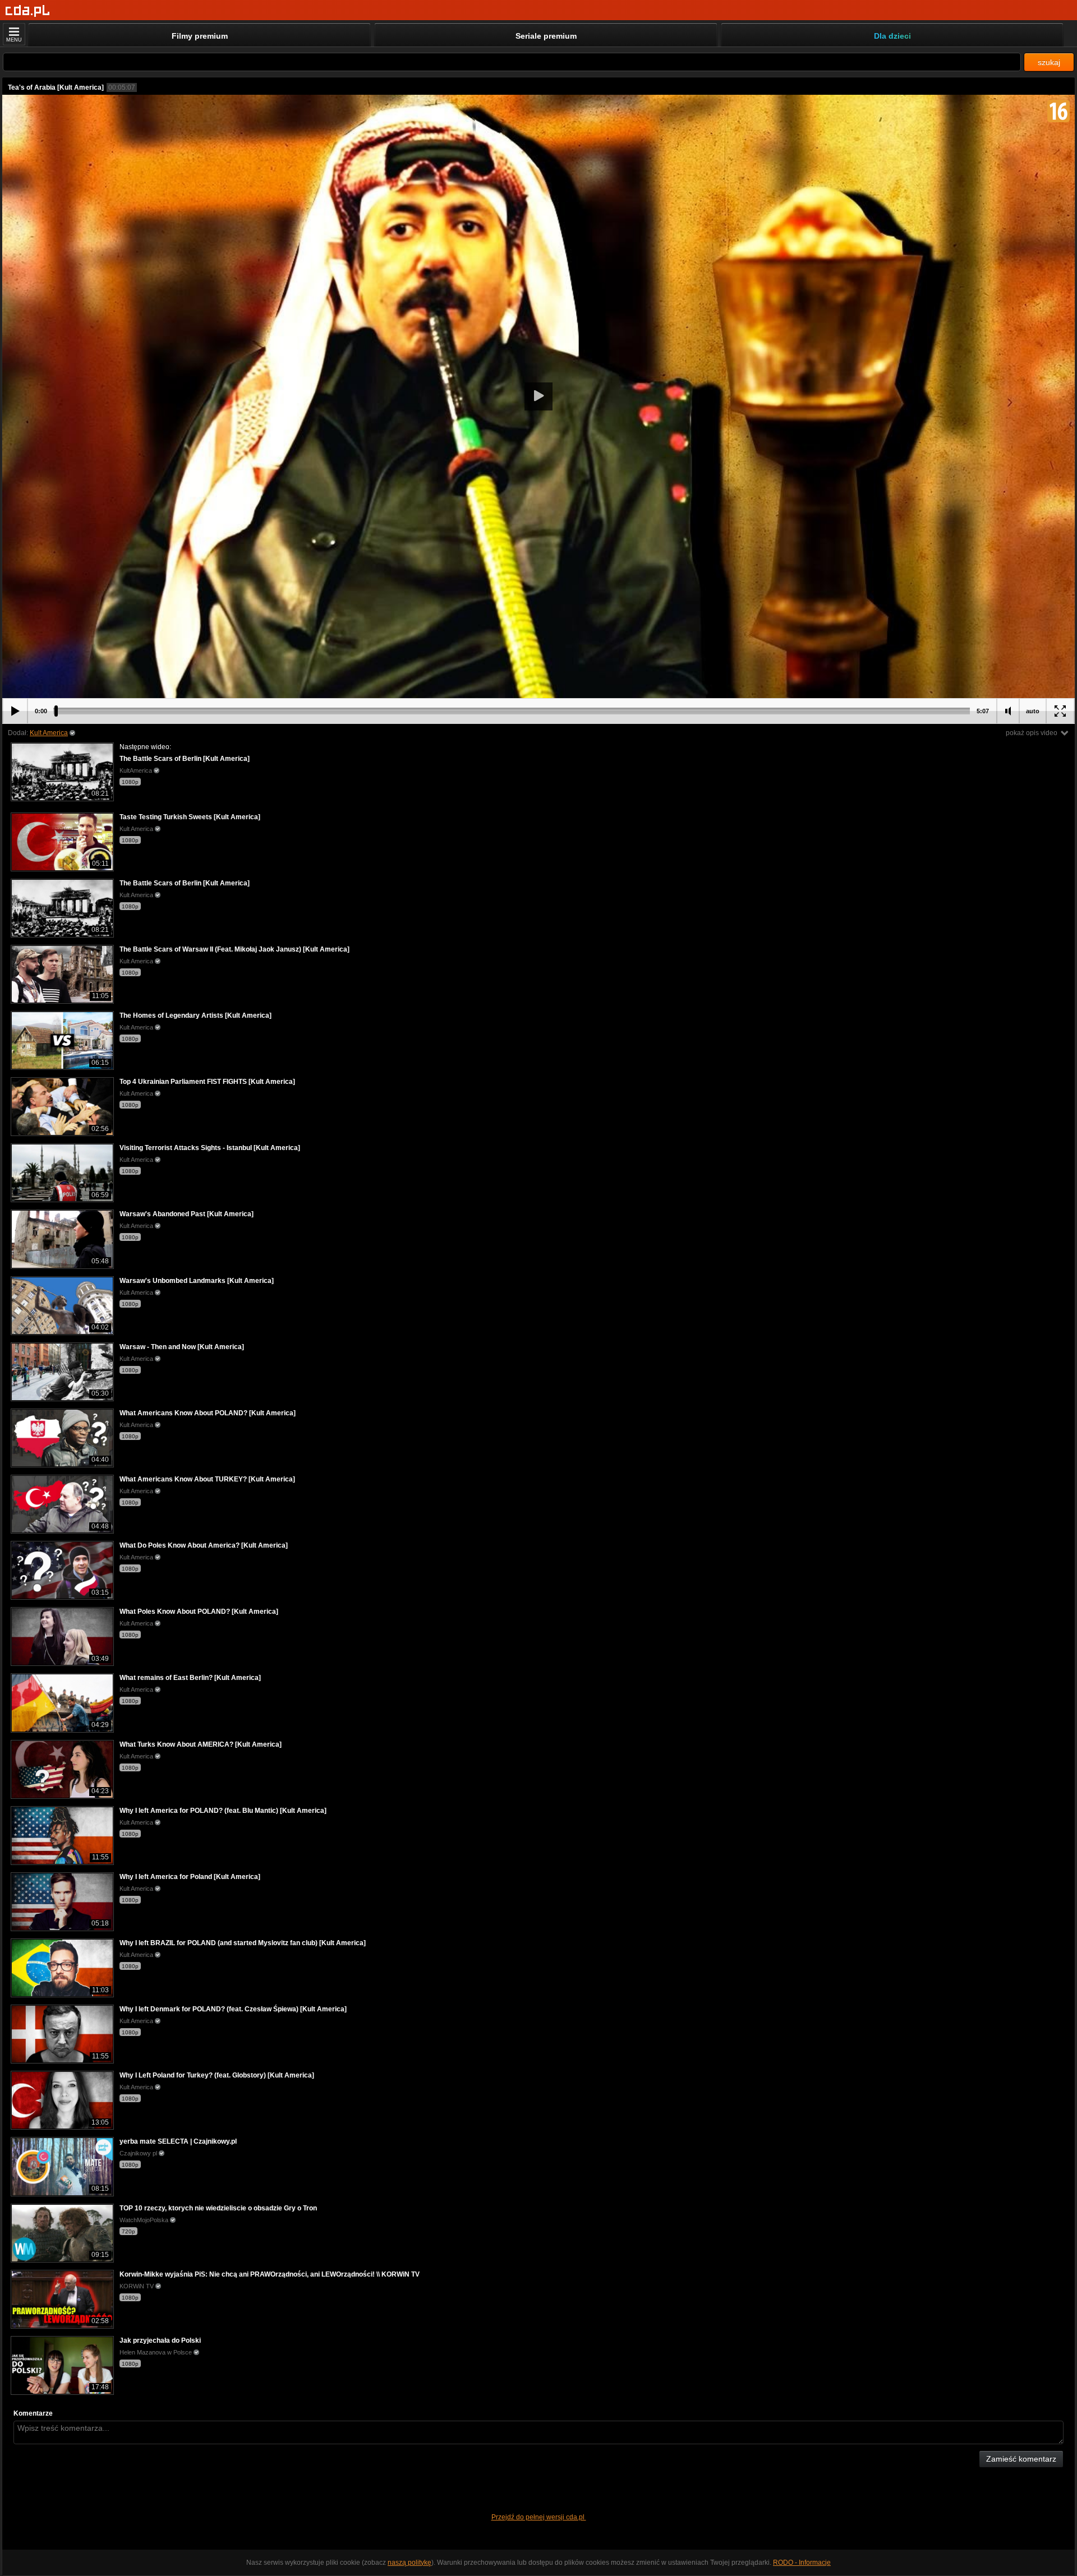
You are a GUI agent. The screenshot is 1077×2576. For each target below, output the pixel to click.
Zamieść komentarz (1021, 2459)
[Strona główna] (28, 11)
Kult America (49, 733)
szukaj (1049, 62)
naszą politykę (409, 2563)
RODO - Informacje (802, 2563)
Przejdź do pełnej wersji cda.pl (539, 2517)
